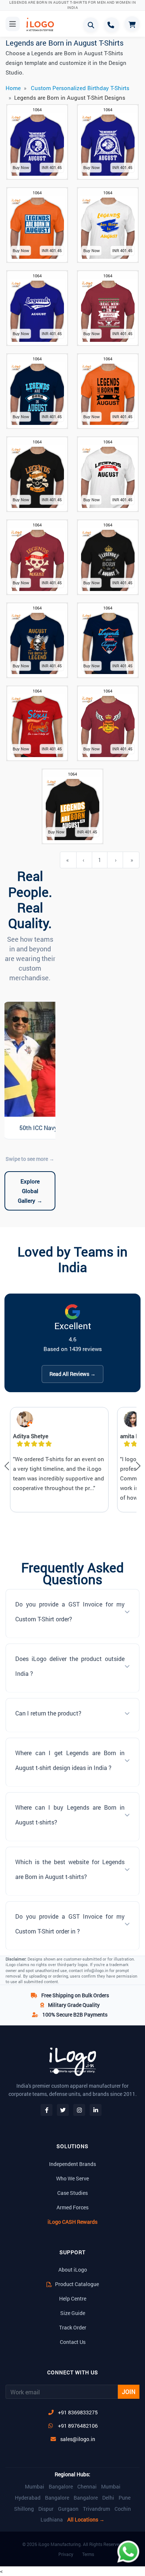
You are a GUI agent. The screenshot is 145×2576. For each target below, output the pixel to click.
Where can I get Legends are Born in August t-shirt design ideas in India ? (70, 1760)
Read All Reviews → (72, 1374)
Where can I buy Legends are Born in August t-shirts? (70, 1815)
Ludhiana (52, 2520)
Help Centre (73, 2298)
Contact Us (73, 2342)
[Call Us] (112, 25)
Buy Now (21, 167)
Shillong (24, 2509)
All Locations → (86, 2520)
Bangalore (61, 2487)
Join (129, 2392)
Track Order (73, 2327)
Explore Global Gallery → (30, 1191)
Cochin (123, 2509)
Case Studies (72, 2193)
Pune (125, 2498)
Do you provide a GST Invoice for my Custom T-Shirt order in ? (70, 1924)
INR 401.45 (52, 167)
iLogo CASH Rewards (72, 2222)
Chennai (87, 2487)
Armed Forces (72, 2207)
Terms (88, 2554)
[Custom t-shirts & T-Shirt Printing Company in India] (39, 24)
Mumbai (35, 2487)
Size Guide (73, 2313)
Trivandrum (96, 2509)
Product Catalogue (76, 2284)
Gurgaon (68, 2509)
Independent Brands (72, 2164)
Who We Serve (72, 2178)
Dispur (46, 2509)
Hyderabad (28, 2498)
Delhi (108, 2498)
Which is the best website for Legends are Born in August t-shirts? (70, 1869)
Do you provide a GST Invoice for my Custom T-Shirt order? (70, 1611)
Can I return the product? (48, 1713)
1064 (37, 110)
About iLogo (73, 2270)
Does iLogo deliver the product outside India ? (70, 1666)
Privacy (66, 2554)
